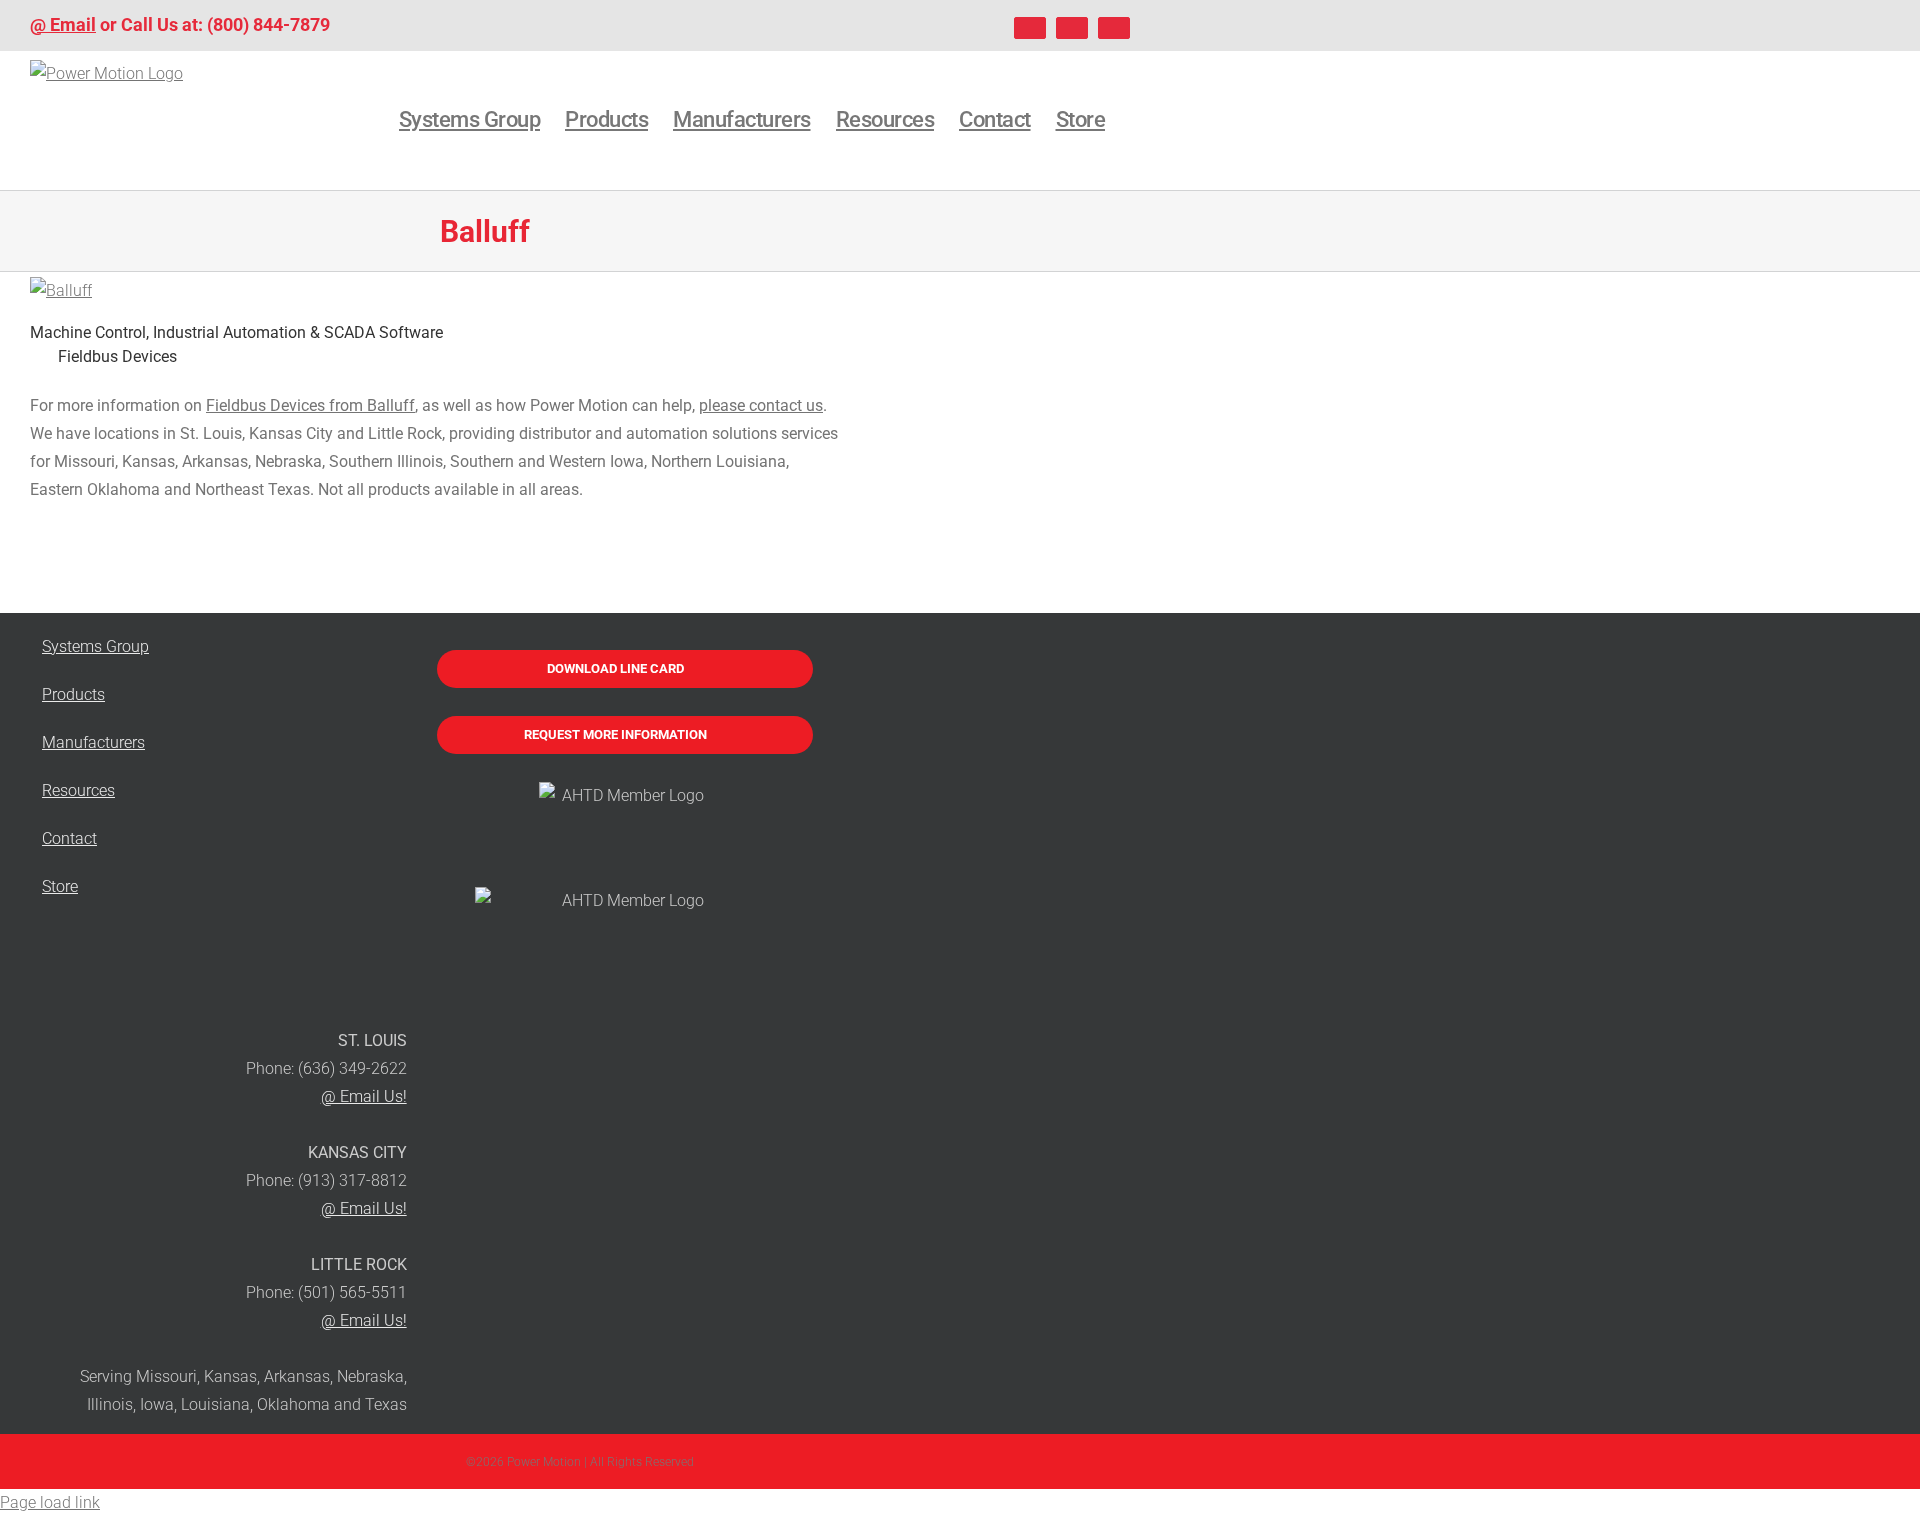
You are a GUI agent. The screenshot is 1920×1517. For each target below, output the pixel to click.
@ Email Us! (364, 1096)
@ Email (63, 24)
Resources (78, 790)
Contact (69, 838)
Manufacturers (93, 742)
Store (60, 886)
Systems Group (95, 646)
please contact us (761, 405)
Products (73, 694)
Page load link (50, 1502)
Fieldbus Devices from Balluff (310, 405)
